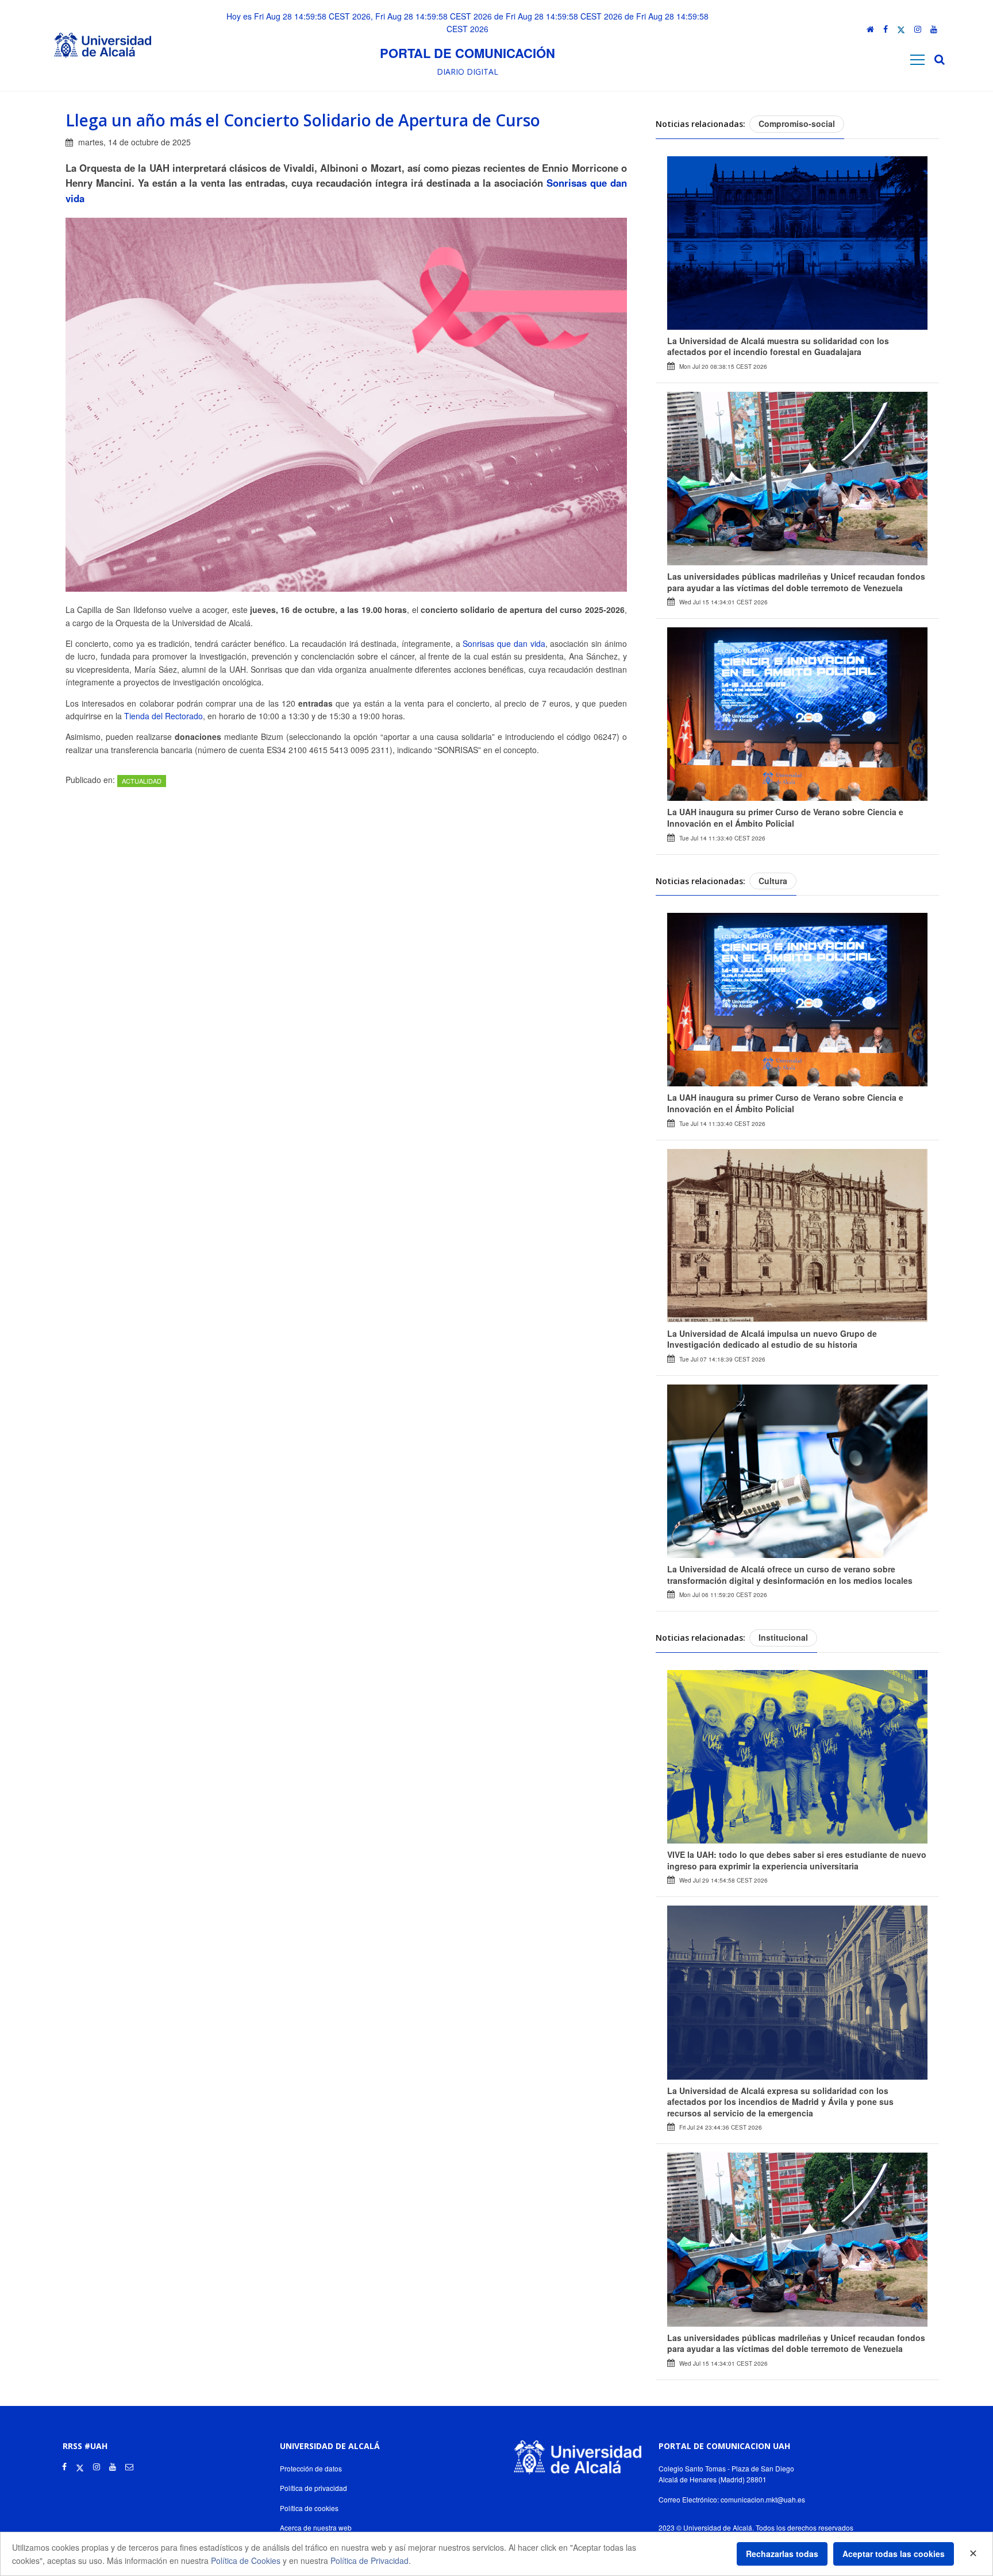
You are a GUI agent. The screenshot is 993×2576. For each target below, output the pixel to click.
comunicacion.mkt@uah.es (763, 2499)
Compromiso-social (797, 124)
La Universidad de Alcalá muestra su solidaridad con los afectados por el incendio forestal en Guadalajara (778, 346)
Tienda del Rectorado (163, 716)
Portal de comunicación (467, 53)
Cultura (773, 881)
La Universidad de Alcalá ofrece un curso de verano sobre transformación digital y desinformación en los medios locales (790, 1575)
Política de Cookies (246, 2560)
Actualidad (142, 781)
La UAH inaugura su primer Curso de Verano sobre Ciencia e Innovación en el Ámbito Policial (785, 817)
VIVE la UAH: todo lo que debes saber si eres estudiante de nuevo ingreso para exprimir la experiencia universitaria (797, 1860)
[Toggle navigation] (917, 59)
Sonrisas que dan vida (504, 643)
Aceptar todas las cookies (894, 2554)
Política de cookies (309, 2508)
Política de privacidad (313, 2488)
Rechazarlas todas (782, 2554)
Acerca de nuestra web (316, 2527)
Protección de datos (311, 2468)
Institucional (783, 1637)
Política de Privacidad (370, 2560)
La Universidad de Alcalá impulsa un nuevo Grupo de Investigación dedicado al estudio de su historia (772, 1339)
